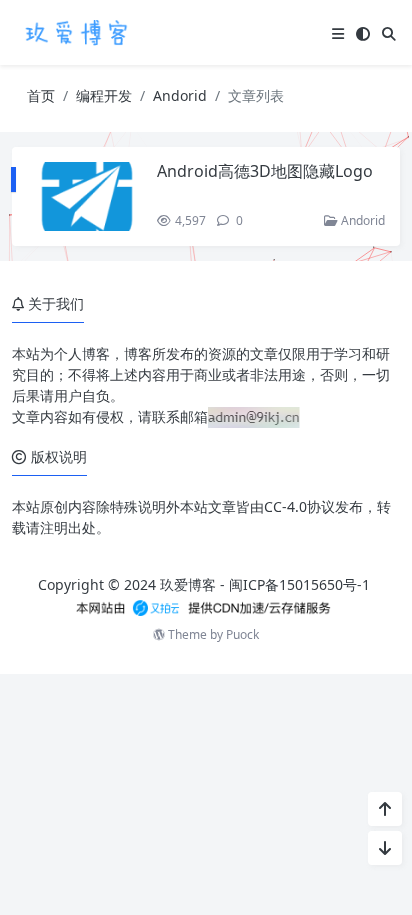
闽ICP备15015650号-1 (299, 584)
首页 (41, 95)
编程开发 (104, 95)
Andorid (180, 95)
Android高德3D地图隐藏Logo (265, 171)
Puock (242, 634)
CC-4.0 (285, 506)
